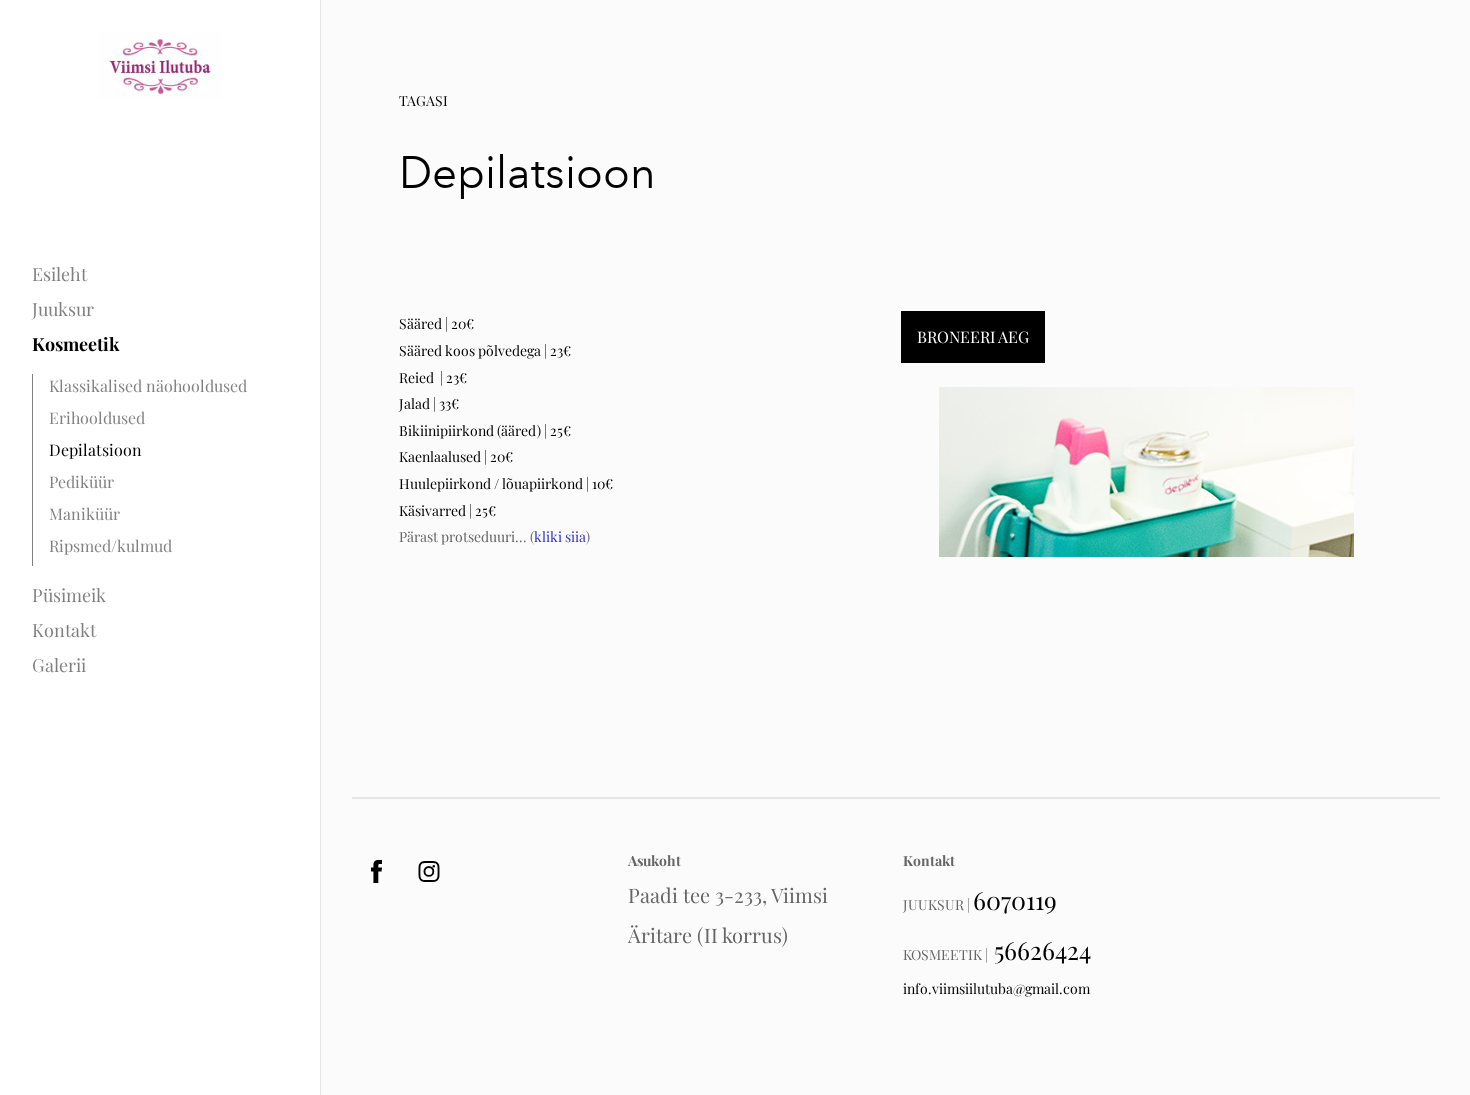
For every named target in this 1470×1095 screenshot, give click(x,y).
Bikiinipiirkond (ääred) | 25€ (485, 430)
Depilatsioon (95, 449)
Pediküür (81, 481)
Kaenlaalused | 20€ (456, 456)
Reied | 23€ (433, 377)
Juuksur (63, 309)
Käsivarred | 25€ (447, 510)
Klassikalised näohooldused (148, 385)
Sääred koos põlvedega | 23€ (485, 350)
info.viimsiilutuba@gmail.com (996, 988)
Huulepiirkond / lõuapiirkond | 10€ (506, 483)
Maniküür (84, 513)
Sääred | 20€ (436, 323)
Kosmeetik (76, 344)
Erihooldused (97, 417)
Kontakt (64, 630)
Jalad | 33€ (429, 403)
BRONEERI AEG (973, 336)
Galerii (59, 665)
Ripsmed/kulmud (110, 545)
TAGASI (423, 100)
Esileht (59, 274)
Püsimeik (69, 595)
